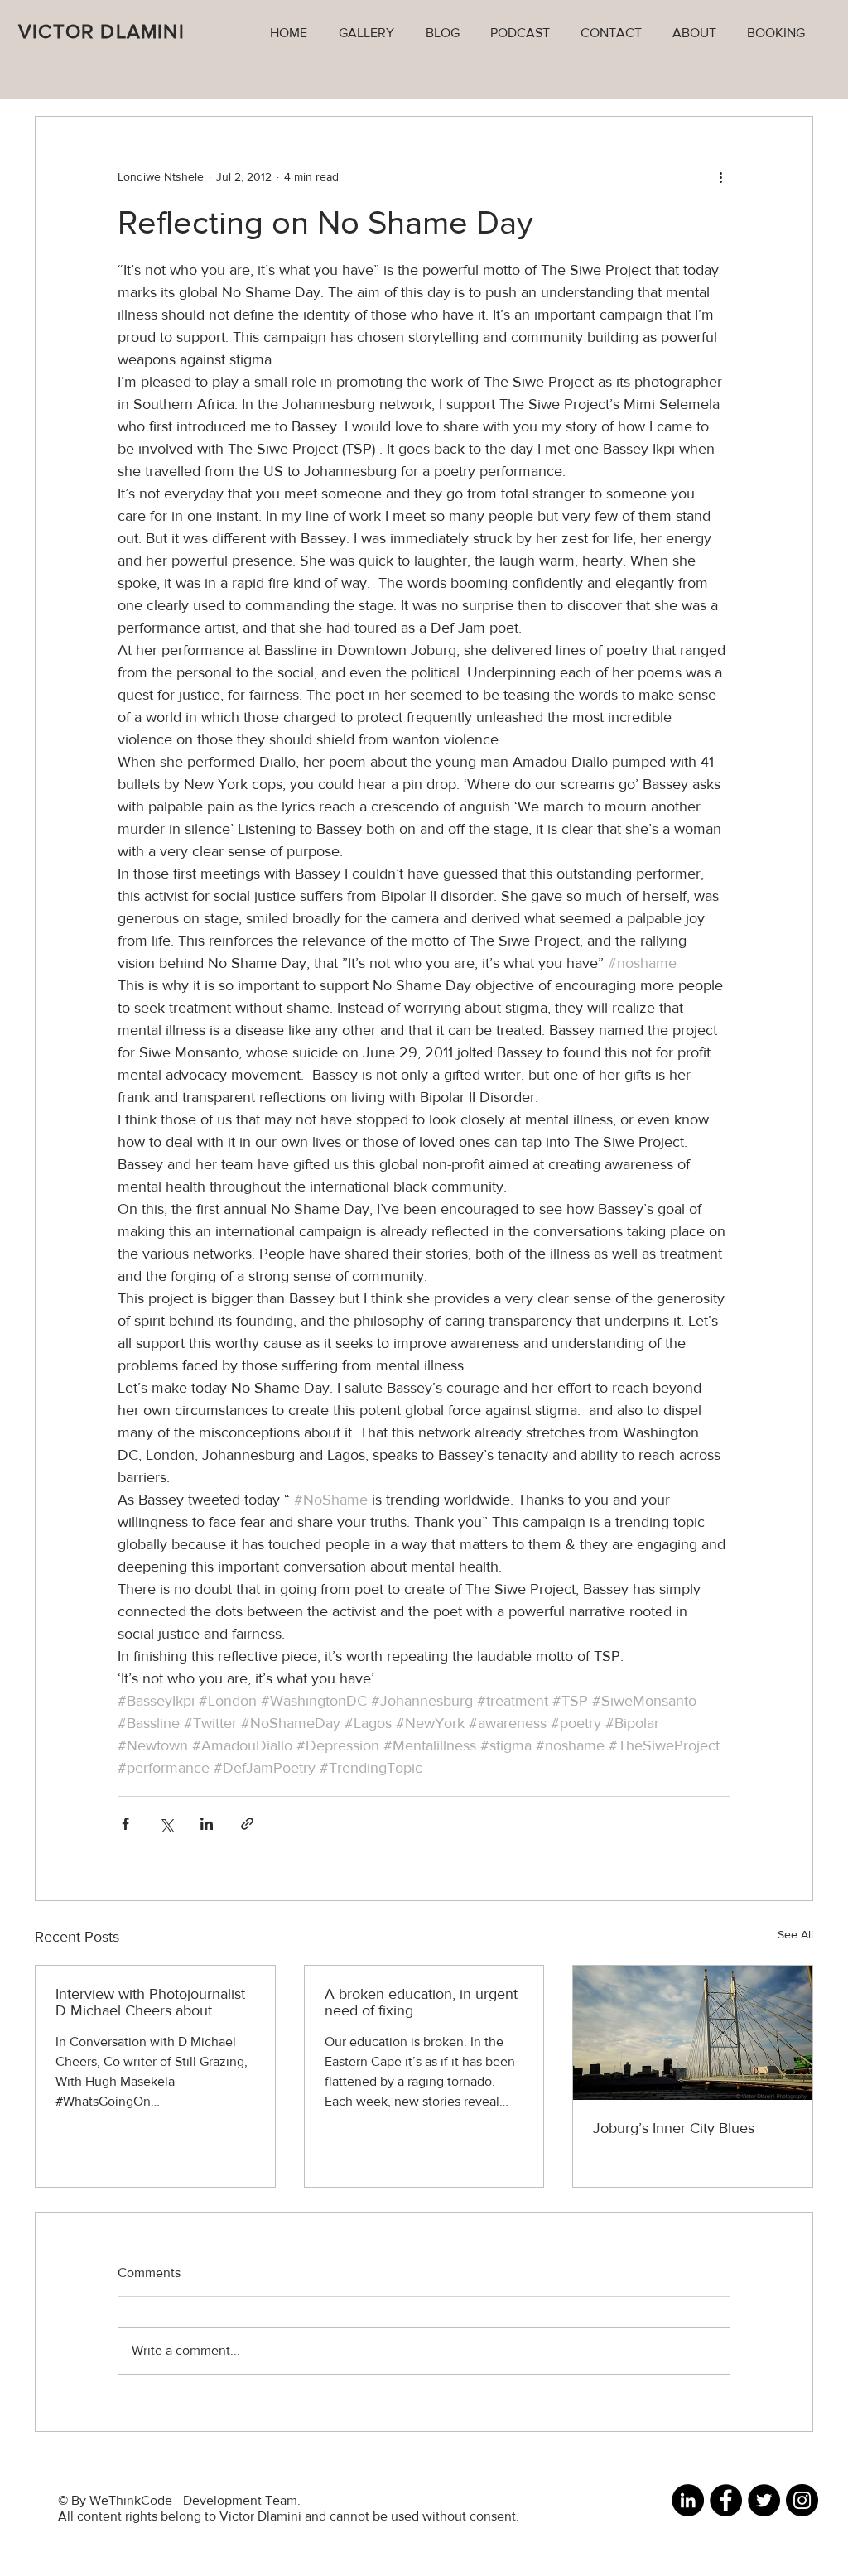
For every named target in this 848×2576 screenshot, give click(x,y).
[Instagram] (802, 2500)
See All (795, 1934)
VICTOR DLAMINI (101, 31)
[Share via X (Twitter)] (166, 1824)
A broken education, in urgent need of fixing (421, 2002)
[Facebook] (726, 2500)
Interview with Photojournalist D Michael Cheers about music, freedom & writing (150, 2002)
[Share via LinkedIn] (207, 1824)
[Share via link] (247, 1824)
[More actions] (720, 176)
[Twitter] (764, 2500)
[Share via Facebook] (125, 1824)
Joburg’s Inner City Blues (674, 2128)
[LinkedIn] (688, 2500)
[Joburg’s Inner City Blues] (693, 2033)
